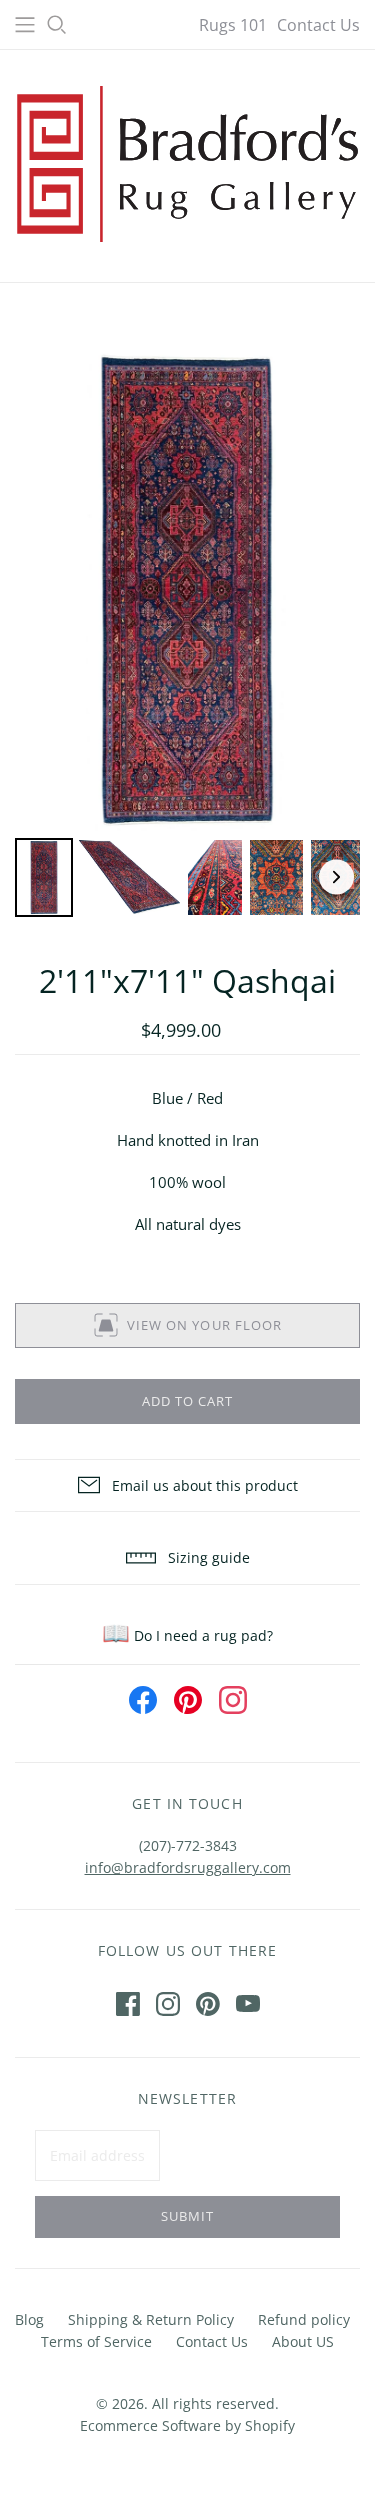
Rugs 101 (233, 25)
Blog (29, 2319)
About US (303, 2341)
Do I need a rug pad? (187, 1635)
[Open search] (57, 25)
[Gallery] (187, 635)
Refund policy (304, 2319)
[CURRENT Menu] (25, 25)
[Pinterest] (208, 2004)
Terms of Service (96, 2341)
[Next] (336, 877)
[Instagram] (168, 2004)
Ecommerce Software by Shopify (187, 2425)
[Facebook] (128, 2004)
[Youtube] (248, 2004)
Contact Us (318, 25)
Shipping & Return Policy (151, 2319)
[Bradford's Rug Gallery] (187, 162)
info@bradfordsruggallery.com (188, 1867)
